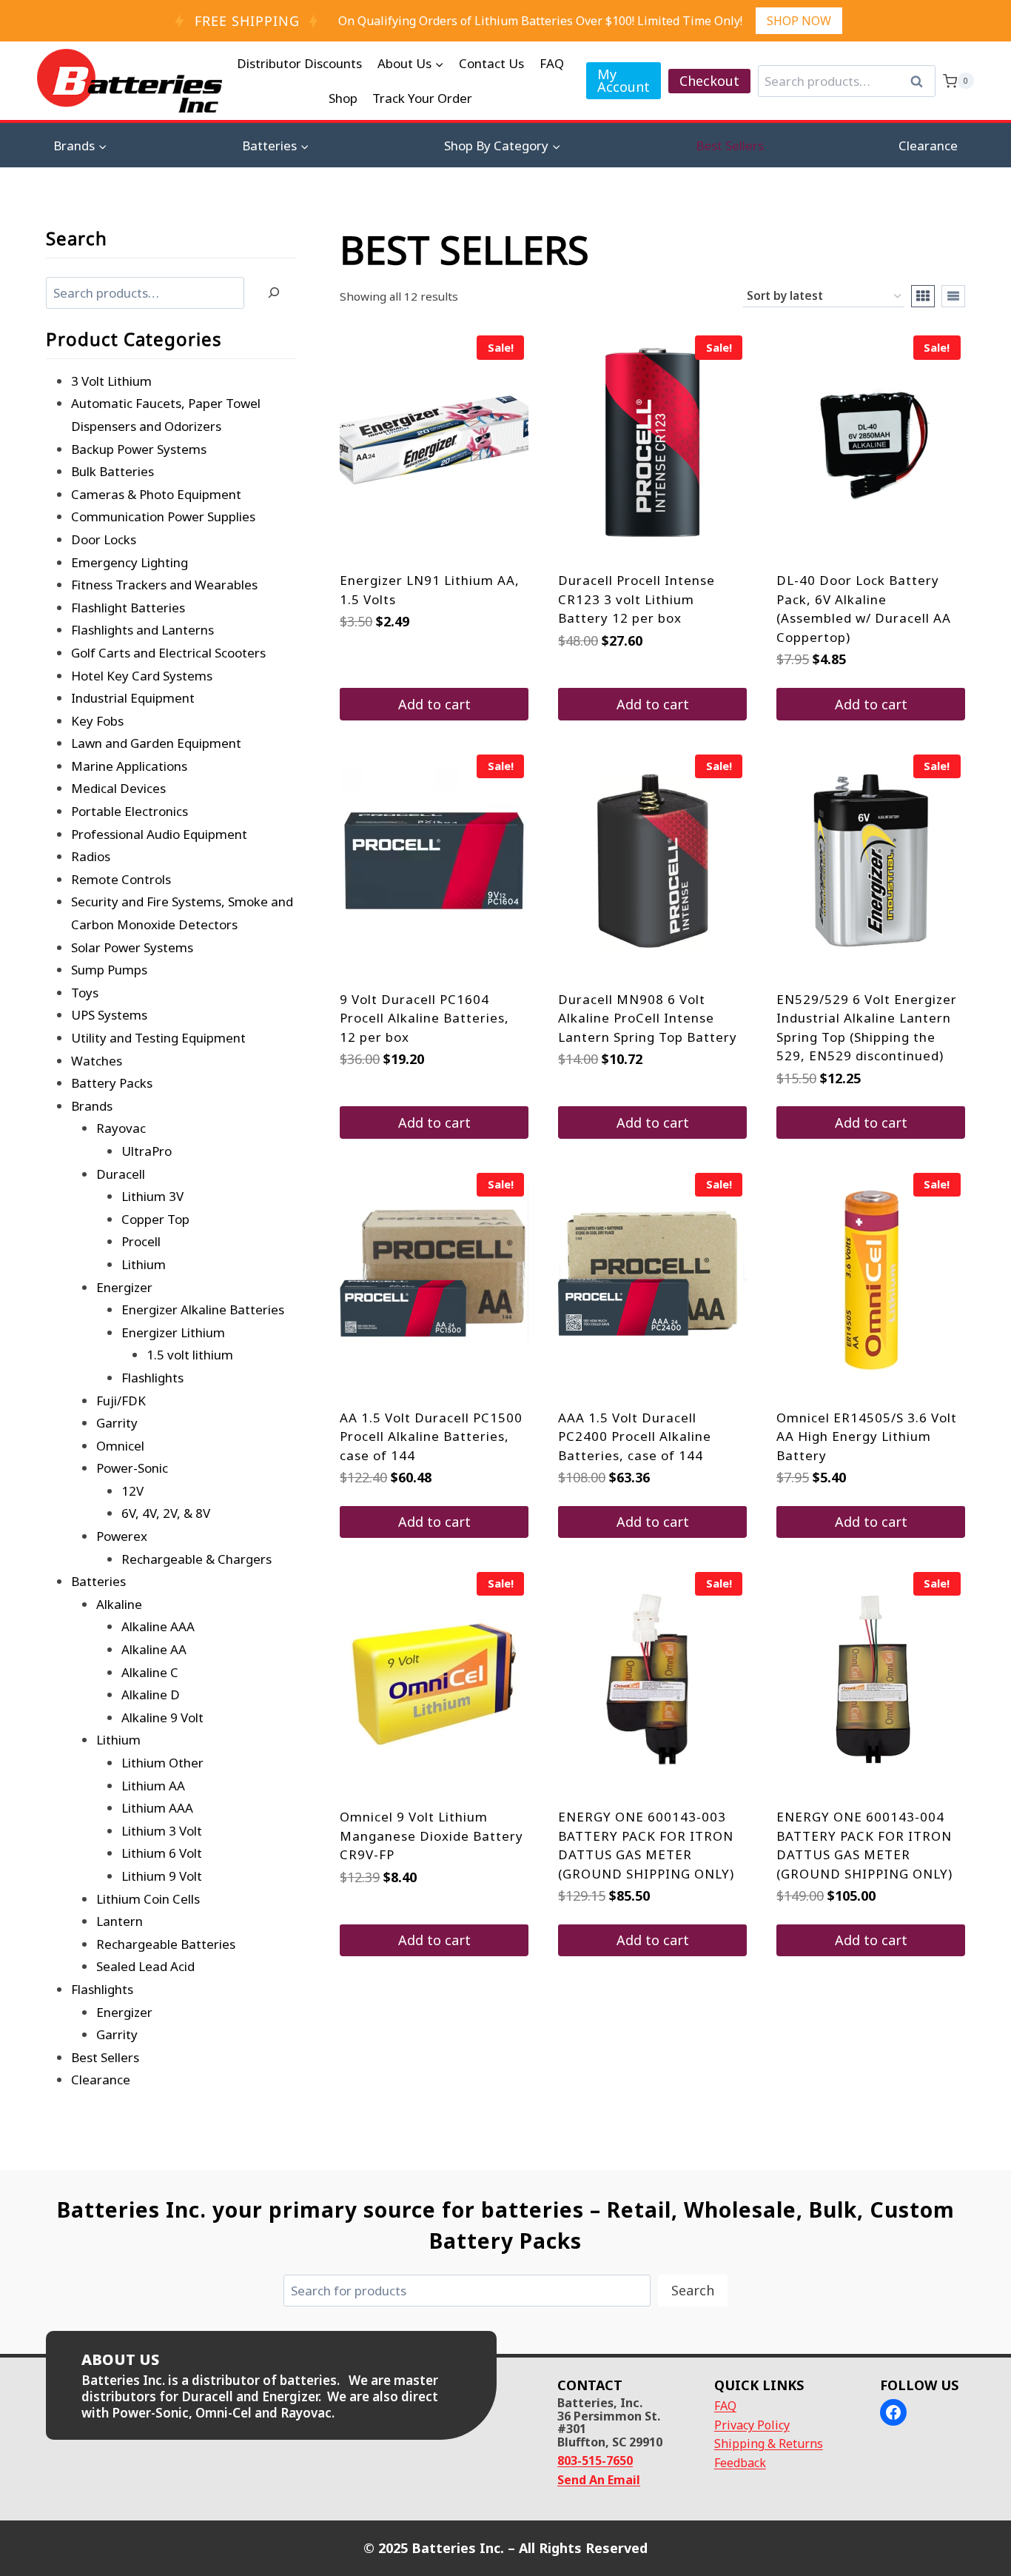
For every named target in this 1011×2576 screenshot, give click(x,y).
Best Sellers (730, 145)
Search (921, 81)
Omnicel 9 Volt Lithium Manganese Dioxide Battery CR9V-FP (431, 1836)
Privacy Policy (752, 2425)
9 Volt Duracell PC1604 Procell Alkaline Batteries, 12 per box (424, 1018)
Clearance (928, 145)
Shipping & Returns (769, 2443)
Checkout (709, 81)
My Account (624, 80)
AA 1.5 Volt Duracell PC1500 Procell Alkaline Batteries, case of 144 (431, 1436)
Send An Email (599, 2480)
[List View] (953, 296)
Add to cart (434, 704)
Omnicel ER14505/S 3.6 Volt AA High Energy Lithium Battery (867, 1436)
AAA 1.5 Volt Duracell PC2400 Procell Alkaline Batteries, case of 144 (635, 1436)
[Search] (274, 293)
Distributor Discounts (299, 63)
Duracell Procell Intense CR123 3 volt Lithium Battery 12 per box (637, 599)
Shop (343, 98)
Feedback (740, 2463)
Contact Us (491, 63)
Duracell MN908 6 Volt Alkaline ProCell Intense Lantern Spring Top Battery (648, 1018)
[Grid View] (923, 296)
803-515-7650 (595, 2460)
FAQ (552, 63)
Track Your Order (422, 98)
